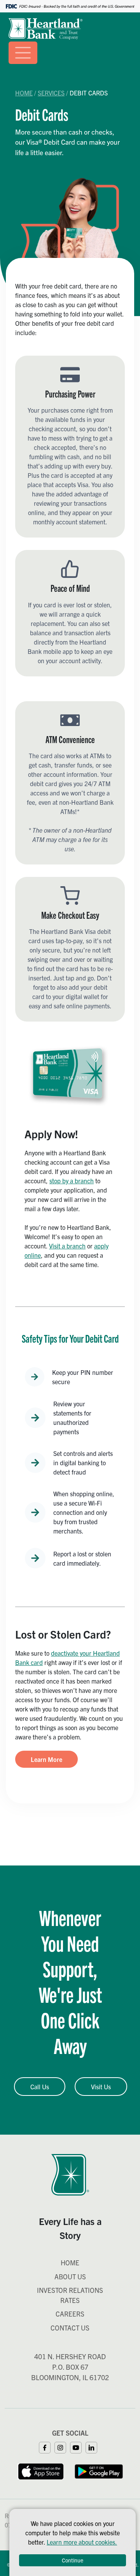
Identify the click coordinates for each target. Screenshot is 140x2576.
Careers (70, 2314)
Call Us (40, 2087)
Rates (70, 2300)
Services (51, 93)
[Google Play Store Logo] (99, 2471)
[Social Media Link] (47, 2446)
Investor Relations (70, 2290)
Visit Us (101, 2087)
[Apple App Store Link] (41, 2471)
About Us (70, 2276)
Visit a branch (67, 1246)
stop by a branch (72, 1181)
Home (24, 93)
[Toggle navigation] (23, 53)
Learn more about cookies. (82, 2542)
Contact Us (70, 2328)
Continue (73, 2560)
